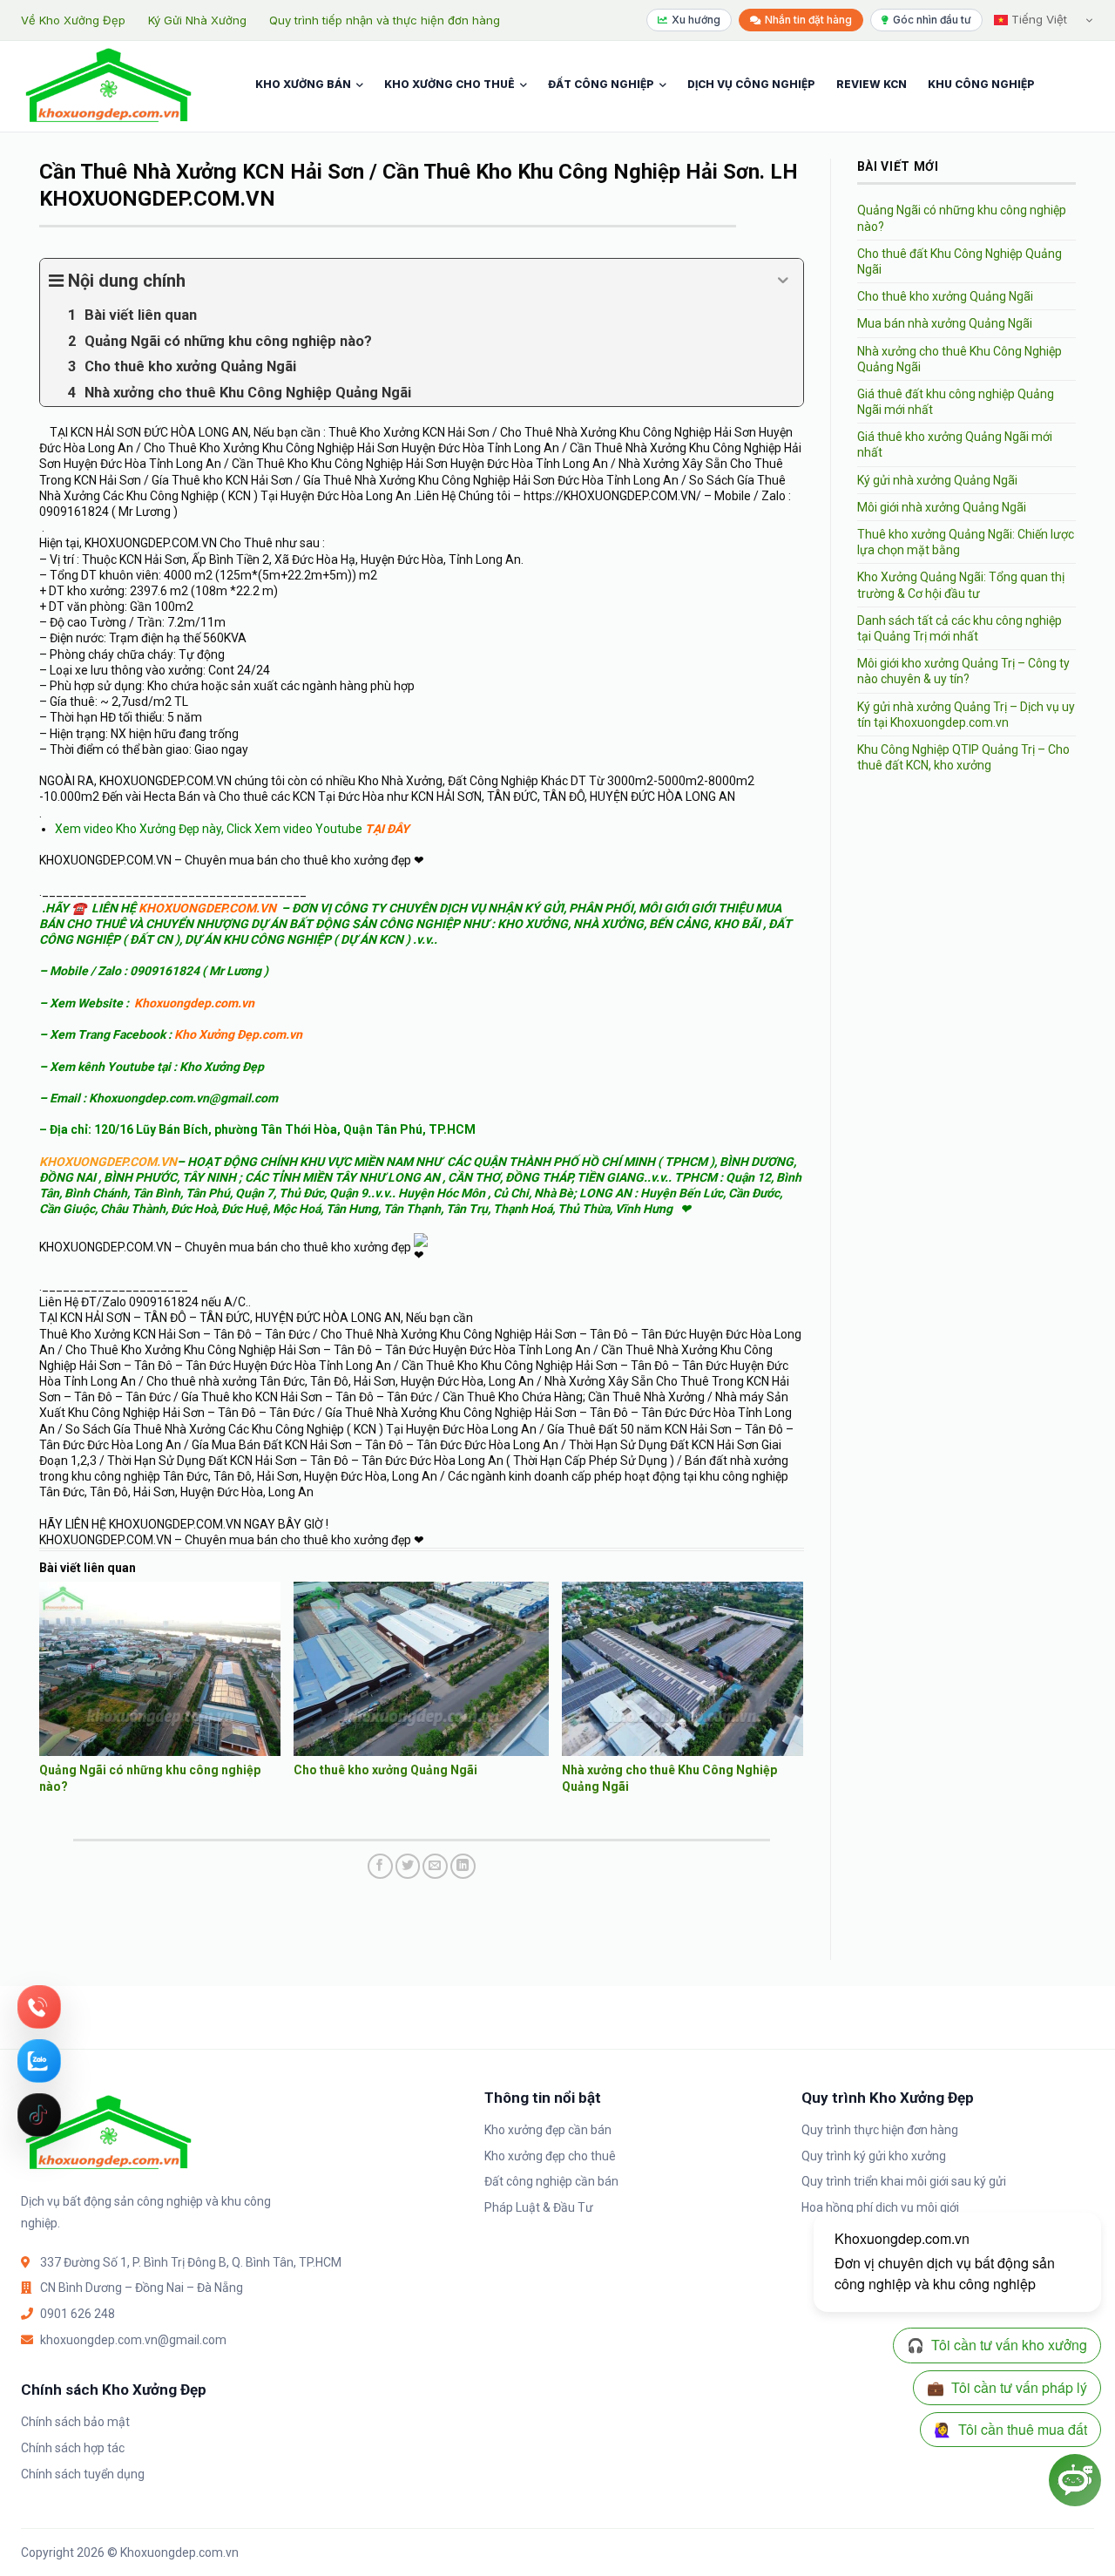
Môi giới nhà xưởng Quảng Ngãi (942, 507)
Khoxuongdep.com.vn (194, 1003)
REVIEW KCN (872, 84)
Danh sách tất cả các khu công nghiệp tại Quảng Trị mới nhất (960, 628)
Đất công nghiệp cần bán (551, 2181)
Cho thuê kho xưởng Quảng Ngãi (385, 1770)
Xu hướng (696, 20)
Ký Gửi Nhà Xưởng (197, 20)
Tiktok (39, 2115)
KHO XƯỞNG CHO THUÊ (449, 84)
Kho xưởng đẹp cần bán (548, 2130)
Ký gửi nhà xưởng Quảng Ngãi (937, 480)
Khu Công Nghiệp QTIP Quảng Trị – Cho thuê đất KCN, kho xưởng (963, 757)
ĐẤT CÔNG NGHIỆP (601, 84)
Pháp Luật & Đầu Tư (539, 2207)
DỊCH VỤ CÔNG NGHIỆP (751, 84)
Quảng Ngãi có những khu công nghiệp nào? (962, 218)
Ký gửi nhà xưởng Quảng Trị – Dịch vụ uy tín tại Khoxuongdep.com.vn (966, 715)
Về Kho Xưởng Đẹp (73, 20)
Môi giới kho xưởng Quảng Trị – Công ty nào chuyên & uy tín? (963, 671)
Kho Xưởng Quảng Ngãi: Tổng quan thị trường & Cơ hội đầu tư (961, 585)
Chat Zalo (39, 2061)
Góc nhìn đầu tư (932, 20)
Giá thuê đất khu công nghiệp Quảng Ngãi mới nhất (956, 402)
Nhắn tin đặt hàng (808, 20)
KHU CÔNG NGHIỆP (981, 84)
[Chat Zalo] (39, 2061)
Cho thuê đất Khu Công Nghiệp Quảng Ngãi (960, 261)
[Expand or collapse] (784, 281)
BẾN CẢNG (679, 924)
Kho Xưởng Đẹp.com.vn (238, 1034)
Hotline (39, 2007)
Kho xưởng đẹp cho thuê (550, 2156)
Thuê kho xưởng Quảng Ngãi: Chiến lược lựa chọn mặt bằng (966, 542)
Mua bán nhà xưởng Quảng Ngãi (945, 323)
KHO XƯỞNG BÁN (303, 84)
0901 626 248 (78, 2314)
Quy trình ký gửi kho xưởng (874, 2156)
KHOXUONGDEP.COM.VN (207, 908)
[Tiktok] (39, 2115)
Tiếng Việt (1037, 19)
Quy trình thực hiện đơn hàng (880, 2130)
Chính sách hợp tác (73, 2448)
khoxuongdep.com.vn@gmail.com (133, 2340)
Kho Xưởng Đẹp (222, 1067)
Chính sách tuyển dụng (83, 2474)
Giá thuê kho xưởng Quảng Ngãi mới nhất (955, 444)
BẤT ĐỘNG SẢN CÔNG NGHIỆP (375, 924)
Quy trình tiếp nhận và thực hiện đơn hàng (385, 20)
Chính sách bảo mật (75, 2422)
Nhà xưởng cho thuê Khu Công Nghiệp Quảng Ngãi (960, 359)
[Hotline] (39, 2007)
